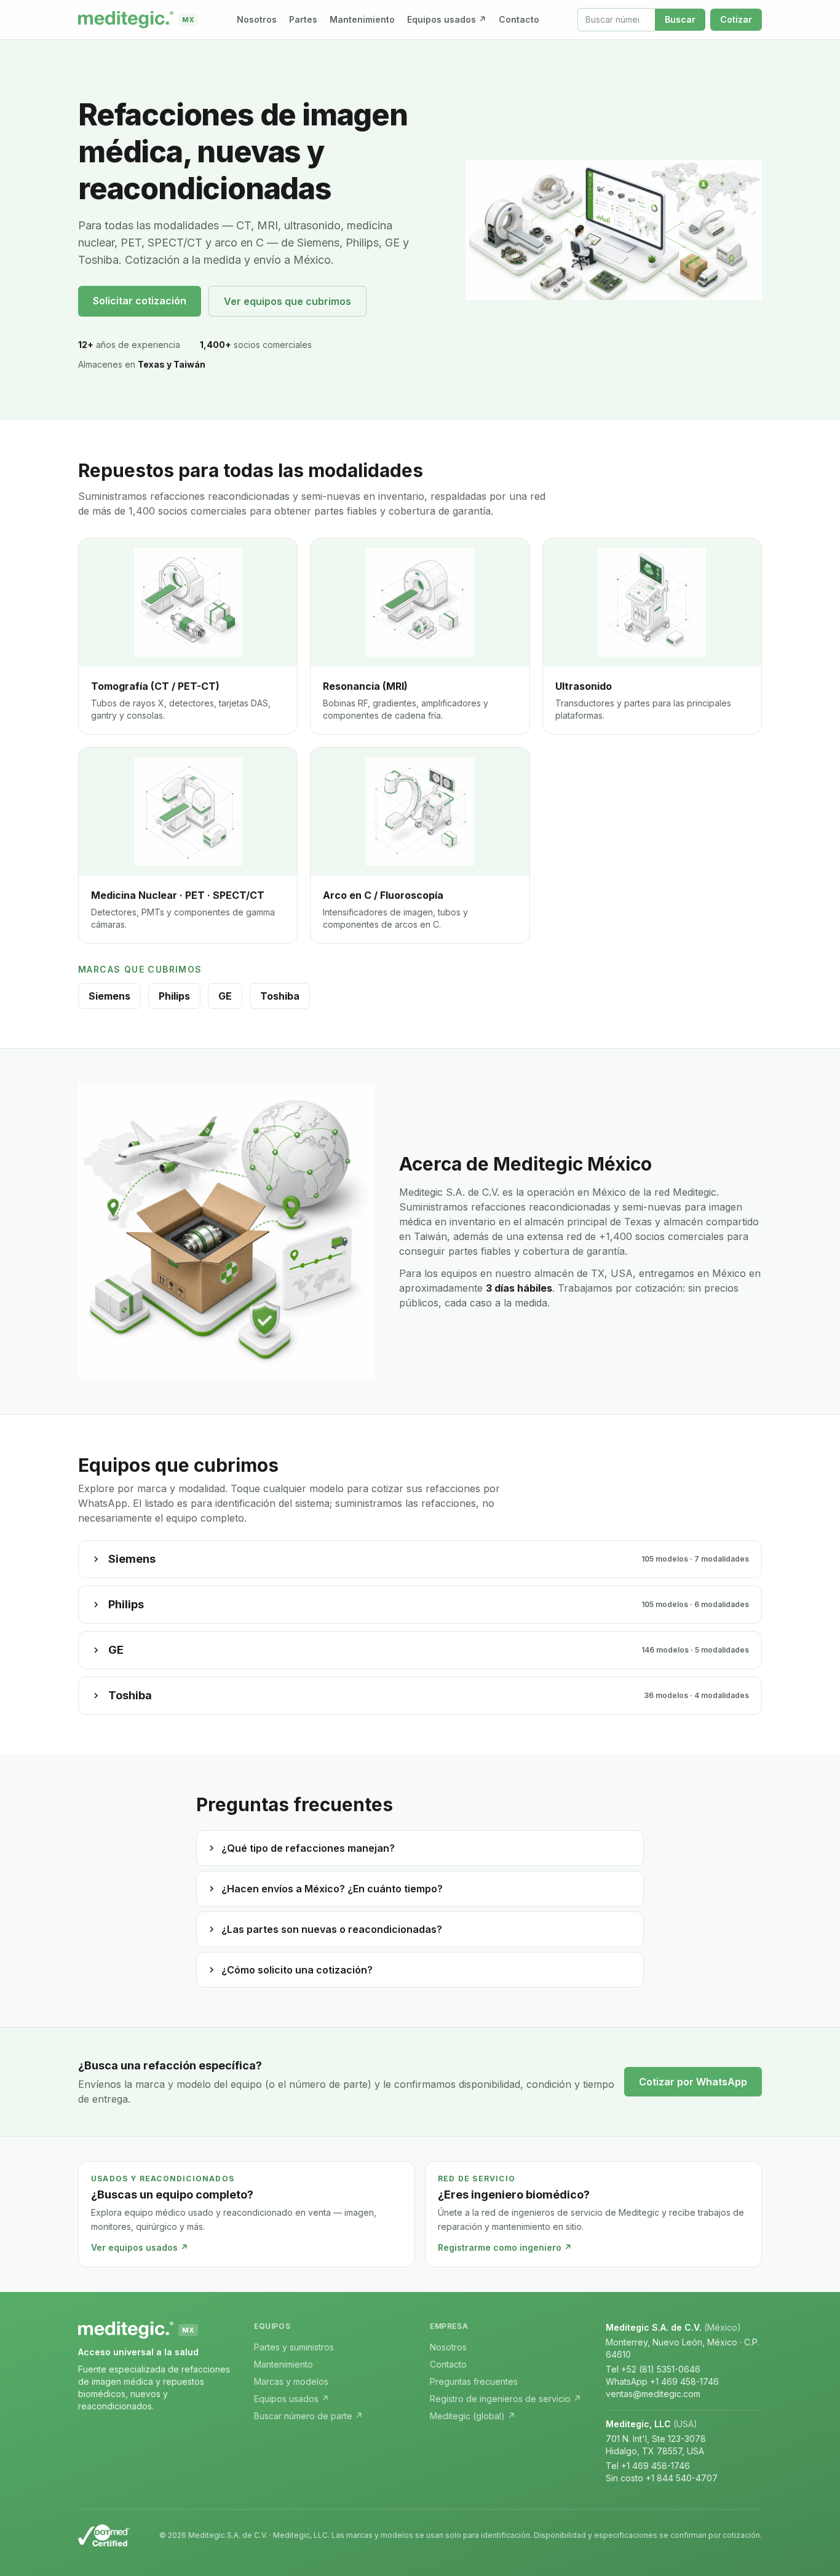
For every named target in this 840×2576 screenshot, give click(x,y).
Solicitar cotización (140, 301)
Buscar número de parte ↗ (308, 2416)
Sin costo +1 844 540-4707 (662, 2478)
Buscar (680, 19)
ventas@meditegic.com (653, 2394)
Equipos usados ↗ (447, 19)
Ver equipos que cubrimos (287, 301)
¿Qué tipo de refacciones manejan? (308, 1848)
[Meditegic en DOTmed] (104, 2535)
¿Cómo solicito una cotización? (297, 1970)
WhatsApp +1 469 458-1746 (662, 2381)
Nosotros (257, 19)
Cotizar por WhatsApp (693, 2082)
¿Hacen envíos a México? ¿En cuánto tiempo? (332, 1889)
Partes (303, 19)
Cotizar (736, 19)
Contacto (519, 19)
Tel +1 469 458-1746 (648, 2466)
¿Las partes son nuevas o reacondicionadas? (332, 1929)
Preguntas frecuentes (474, 2381)
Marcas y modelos (291, 2381)
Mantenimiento (362, 19)
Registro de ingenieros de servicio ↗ (505, 2399)
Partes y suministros (294, 2347)
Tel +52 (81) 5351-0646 (653, 2369)
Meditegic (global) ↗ (473, 2416)
